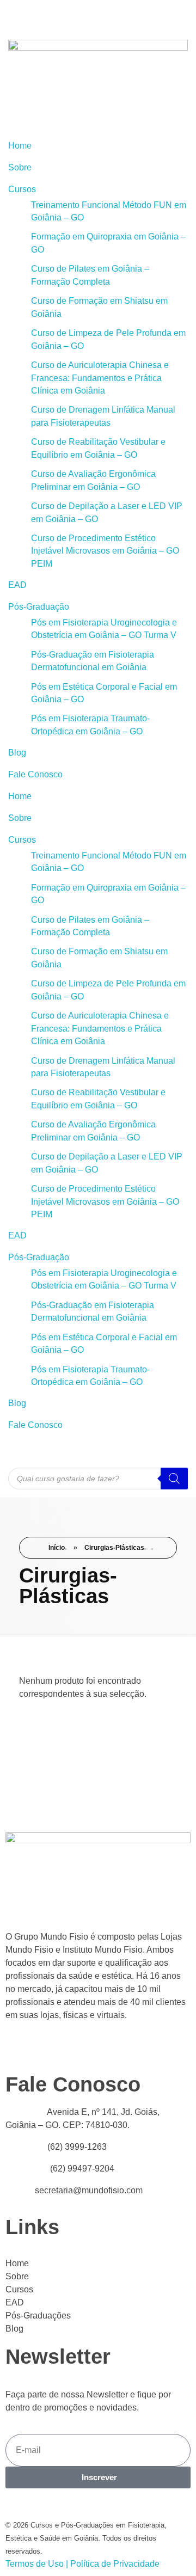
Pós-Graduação (39, 607)
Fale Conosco (35, 774)
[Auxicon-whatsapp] (72, 14)
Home (20, 146)
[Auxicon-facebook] (43, 14)
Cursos (22, 189)
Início (57, 1548)
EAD (17, 585)
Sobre (20, 167)
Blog (17, 753)
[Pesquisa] (174, 1479)
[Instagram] (102, 14)
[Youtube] (14, 14)
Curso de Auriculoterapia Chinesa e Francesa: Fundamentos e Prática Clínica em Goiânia (100, 378)
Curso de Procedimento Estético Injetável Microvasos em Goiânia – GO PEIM (105, 551)
